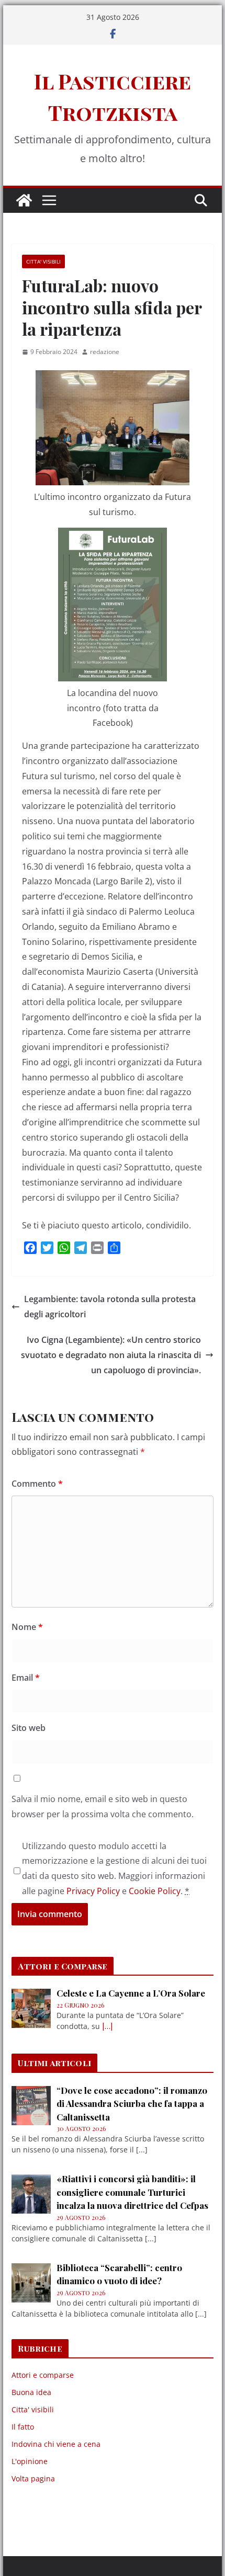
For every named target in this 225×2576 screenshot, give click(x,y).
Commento (37, 1484)
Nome (27, 1627)
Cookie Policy (155, 1891)
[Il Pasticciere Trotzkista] (24, 200)
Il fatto (23, 2427)
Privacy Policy (93, 1891)
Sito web (29, 1728)
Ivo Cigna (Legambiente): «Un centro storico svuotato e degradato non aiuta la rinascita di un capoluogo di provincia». (111, 1355)
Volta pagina (33, 2478)
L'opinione (30, 2461)
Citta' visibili (43, 261)
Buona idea (31, 2392)
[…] (107, 2026)
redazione (105, 352)
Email (26, 1678)
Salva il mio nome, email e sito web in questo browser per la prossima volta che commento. (103, 1806)
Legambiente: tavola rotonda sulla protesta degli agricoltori (110, 1307)
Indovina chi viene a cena (56, 2444)
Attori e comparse (43, 2375)
